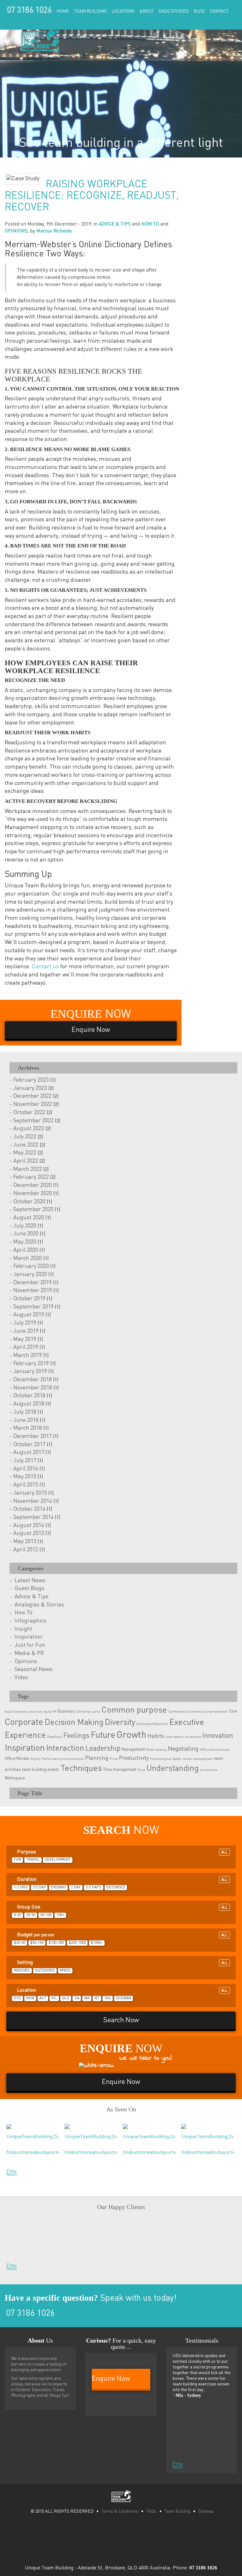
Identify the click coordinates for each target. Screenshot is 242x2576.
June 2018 (26, 1420)
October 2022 (29, 1113)
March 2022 (28, 1169)
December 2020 (32, 1185)
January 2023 (30, 1088)
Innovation (218, 1736)
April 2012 (26, 1550)
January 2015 (30, 1493)
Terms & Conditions (120, 2511)
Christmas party (88, 1712)
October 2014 (29, 1509)
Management (133, 1750)
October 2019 (29, 1299)
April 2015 (26, 1485)
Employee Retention (152, 1724)
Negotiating (183, 1749)
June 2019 (26, 1331)
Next (8, 2173)
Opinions (26, 1662)
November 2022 (33, 1104)
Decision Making (74, 1723)
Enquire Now (15, 24)
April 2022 (26, 1161)
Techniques (81, 1769)
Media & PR (29, 1653)
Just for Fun (30, 1645)
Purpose (122, 1852)
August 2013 (29, 1533)
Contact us (45, 967)
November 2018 (33, 1388)
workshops (208, 1770)
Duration (122, 1880)
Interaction (65, 1749)
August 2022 (29, 1129)
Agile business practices (23, 1712)
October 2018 (29, 1396)
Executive (187, 1723)
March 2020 (28, 1258)
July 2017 (25, 1461)
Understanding (173, 1769)
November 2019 (33, 1291)
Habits (156, 1736)
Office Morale (17, 1759)
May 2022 (25, 1153)
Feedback (55, 1737)
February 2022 (31, 1177)
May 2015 (25, 1477)
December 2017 (32, 1436)
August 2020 (29, 1218)
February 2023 (31, 1080)
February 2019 (31, 1364)
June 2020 (26, 1234)
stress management (198, 1759)
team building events (41, 1770)
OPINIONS (16, 231)
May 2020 (25, 1242)
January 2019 (30, 1371)
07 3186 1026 (29, 11)
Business (66, 1712)
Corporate (24, 1722)
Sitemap (206, 2511)
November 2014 (33, 1501)
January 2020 (30, 1274)
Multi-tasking (156, 1750)
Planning (97, 1758)
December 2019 (32, 1283)
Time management (120, 1770)
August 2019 (29, 1315)
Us (40, 2340)
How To (23, 1613)
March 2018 (28, 1428)
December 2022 (32, 1096)
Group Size (122, 1907)
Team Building (177, 2511)
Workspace (15, 1778)
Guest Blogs (29, 1589)
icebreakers (175, 1737)
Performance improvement (63, 1759)
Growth (132, 1735)
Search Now (121, 2020)
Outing (35, 1759)
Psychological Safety (166, 1759)
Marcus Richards (54, 231)
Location (122, 1990)
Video (21, 1678)
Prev (8, 2170)
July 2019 (25, 1323)
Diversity (120, 1723)
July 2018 (25, 1412)
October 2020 (29, 1202)
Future (103, 1735)
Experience (25, 1736)
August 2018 (29, 1404)
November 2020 (33, 1194)
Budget (122, 1935)
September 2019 (33, 1307)
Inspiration (29, 1637)
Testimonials (202, 2340)
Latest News (30, 1581)
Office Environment (215, 1750)
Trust (141, 1770)
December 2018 (32, 1380)
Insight (23, 1629)
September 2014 (33, 1517)
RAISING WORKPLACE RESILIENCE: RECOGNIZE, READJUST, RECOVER (92, 196)
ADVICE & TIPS (115, 224)
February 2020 (31, 1266)
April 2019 (26, 1347)
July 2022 (25, 1137)
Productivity (134, 1758)
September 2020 (33, 1210)
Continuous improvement (208, 1712)
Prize (114, 1759)
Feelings (76, 1736)
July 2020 (25, 1226)
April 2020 (26, 1250)
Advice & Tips (32, 1597)
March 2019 (28, 1355)
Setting (122, 1963)
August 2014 (29, 1526)
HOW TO (150, 224)
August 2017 (29, 1452)
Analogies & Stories (39, 1605)
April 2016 (26, 1469)
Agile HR (50, 1712)
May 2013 (25, 1542)
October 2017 (29, 1445)
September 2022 (33, 1121)
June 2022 (26, 1145)
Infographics (31, 1621)
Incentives (193, 1737)
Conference (177, 1712)
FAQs (151, 2511)
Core (233, 1712)
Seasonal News (34, 1669)
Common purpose (134, 1710)
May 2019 (25, 1339)
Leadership (103, 1749)
